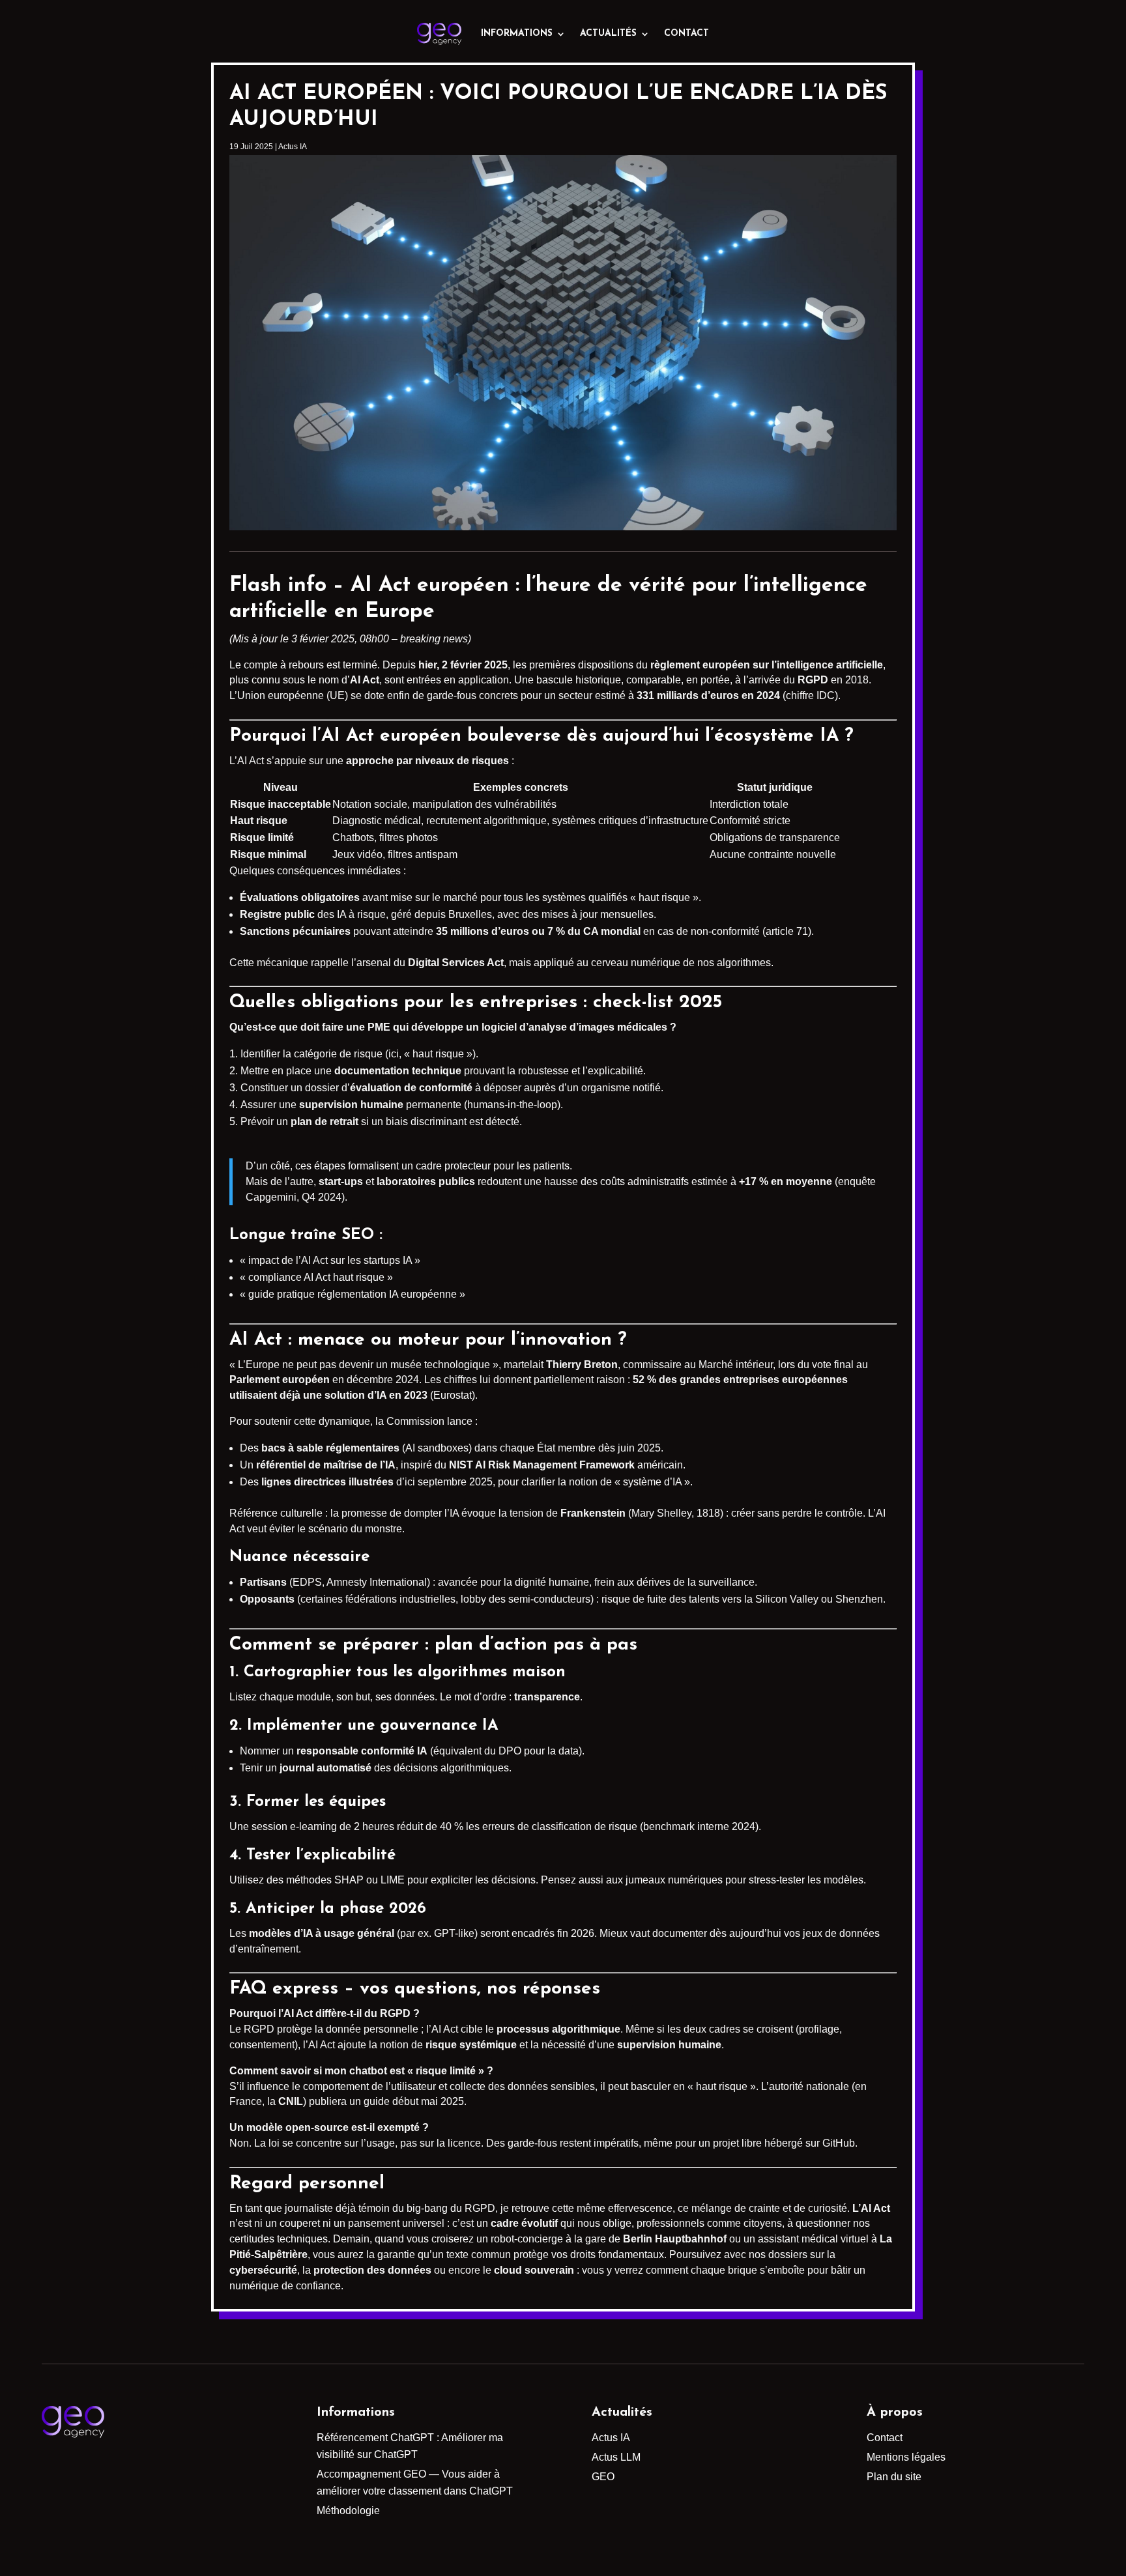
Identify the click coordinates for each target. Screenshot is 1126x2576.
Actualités (608, 34)
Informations (517, 34)
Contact (686, 34)
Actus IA (293, 147)
